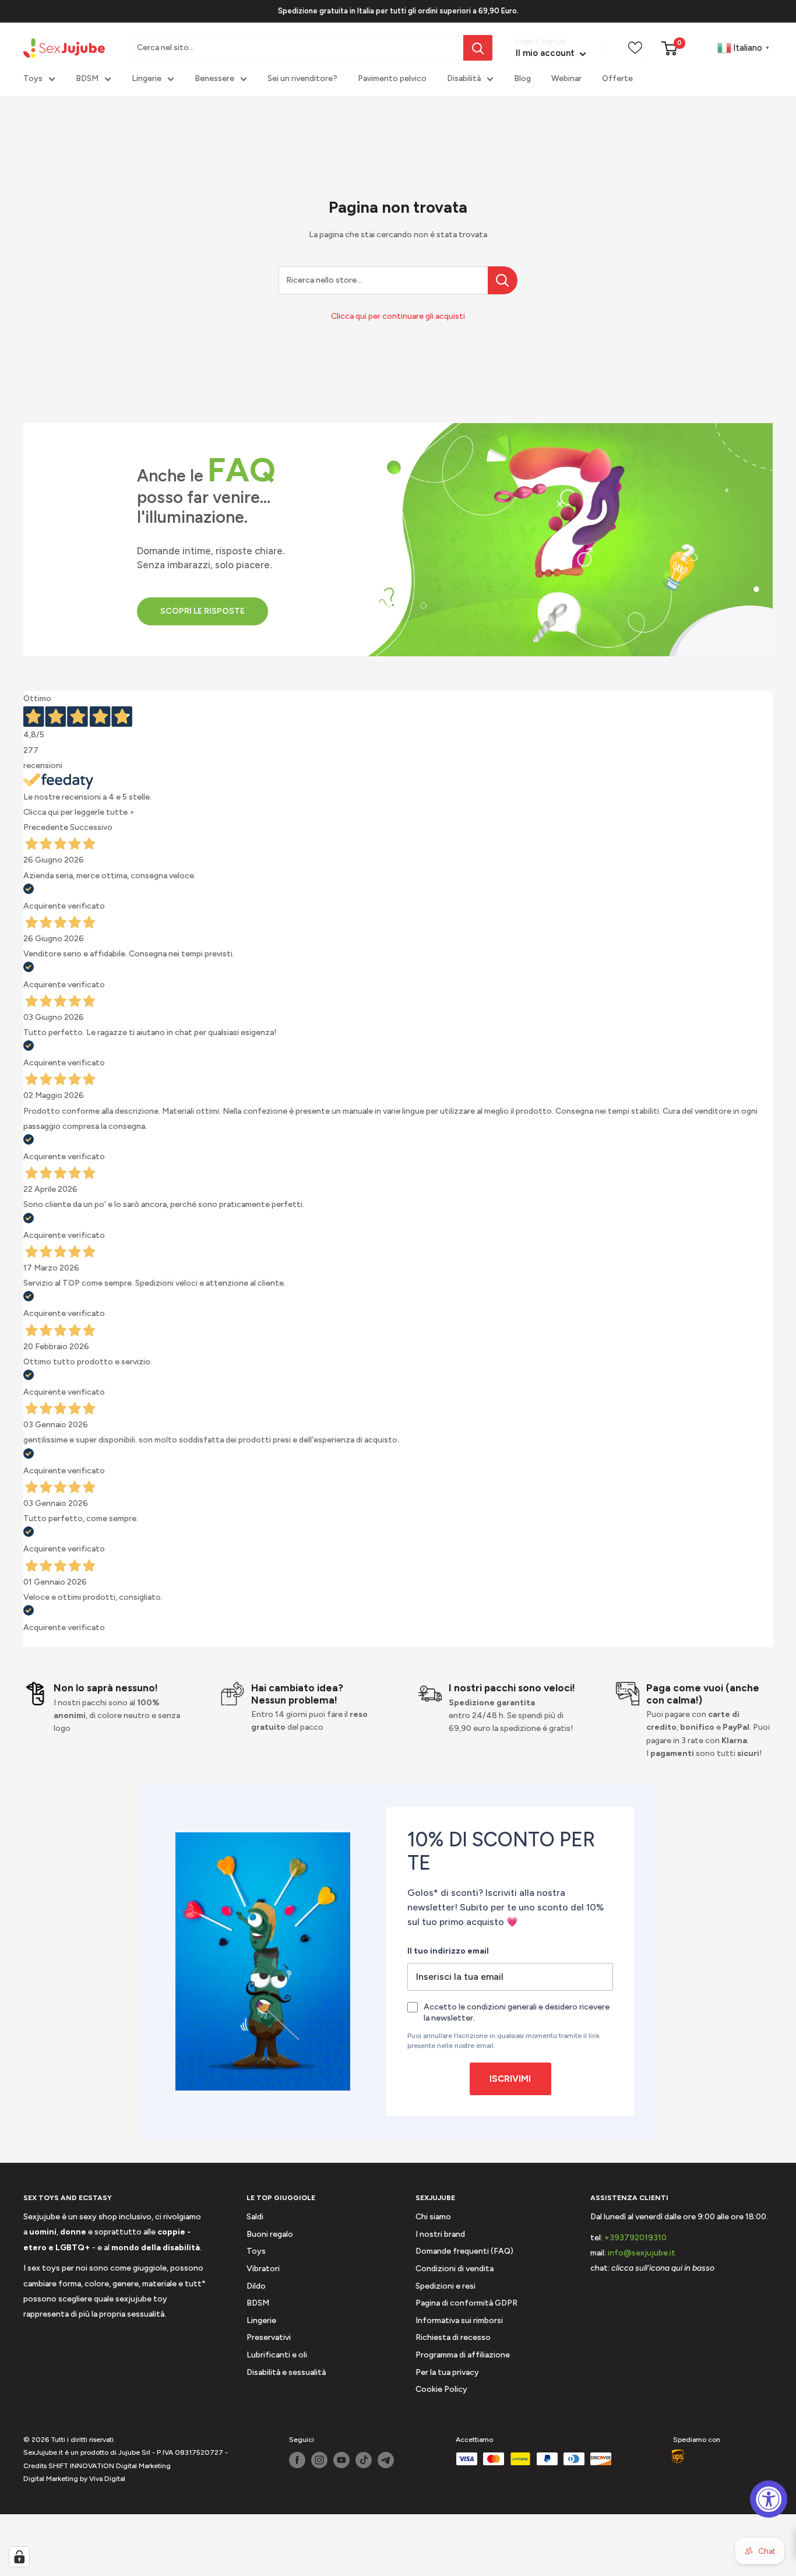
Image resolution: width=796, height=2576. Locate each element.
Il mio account (546, 54)
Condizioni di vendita (455, 2269)
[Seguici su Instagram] (319, 2460)
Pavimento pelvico (392, 79)
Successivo (91, 827)
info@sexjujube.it (642, 2253)
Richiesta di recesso (453, 2337)
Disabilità (464, 79)
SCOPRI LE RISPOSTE (202, 611)
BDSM (87, 79)
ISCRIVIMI (510, 2079)
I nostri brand (440, 2234)
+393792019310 (635, 2238)
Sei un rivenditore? (302, 79)
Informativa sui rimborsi (459, 2320)
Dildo (256, 2286)
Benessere (214, 79)
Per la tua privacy (447, 2372)
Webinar (566, 79)
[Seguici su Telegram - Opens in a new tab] (386, 2460)
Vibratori (263, 2269)
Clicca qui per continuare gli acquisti (398, 316)
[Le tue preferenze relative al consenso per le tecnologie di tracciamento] (19, 2557)
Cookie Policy (441, 2389)
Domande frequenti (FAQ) (464, 2251)
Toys (33, 79)
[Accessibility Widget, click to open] (769, 2499)
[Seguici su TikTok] (364, 2460)
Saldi (255, 2217)
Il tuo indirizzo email (448, 1951)
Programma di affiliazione (463, 2355)
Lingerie (147, 79)
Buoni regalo (270, 2234)
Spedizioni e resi (445, 2286)
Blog (522, 79)
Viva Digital (107, 2479)
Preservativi (269, 2337)
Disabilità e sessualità (286, 2372)
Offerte (617, 79)
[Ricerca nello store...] (503, 280)
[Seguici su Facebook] (297, 2460)
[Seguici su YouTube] (341, 2460)
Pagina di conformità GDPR (466, 2303)
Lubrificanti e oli (277, 2355)
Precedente (46, 827)
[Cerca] (478, 48)
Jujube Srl (134, 2452)
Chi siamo (433, 2217)
